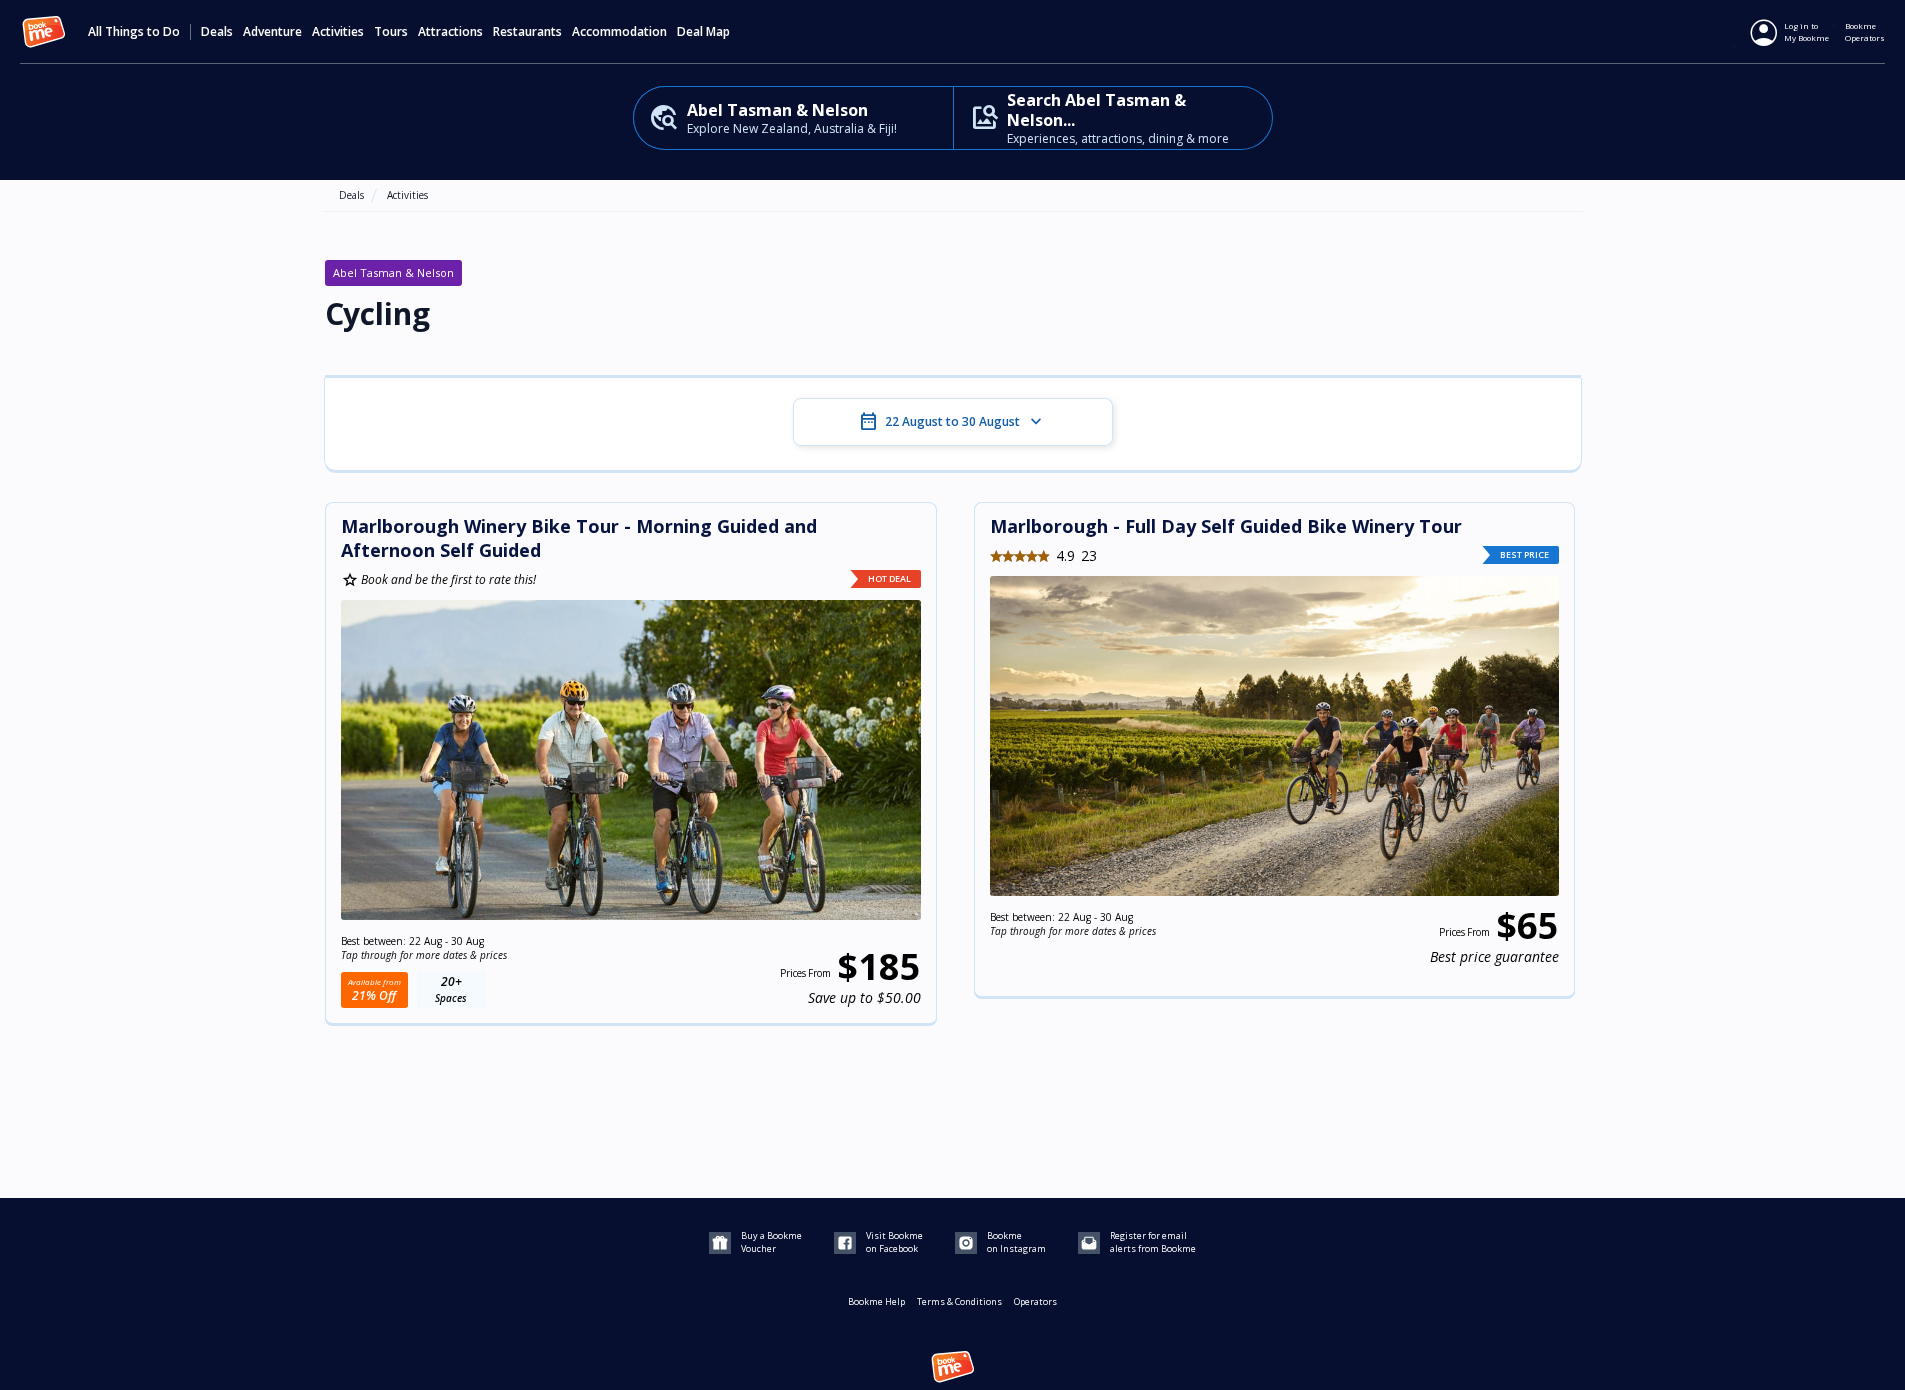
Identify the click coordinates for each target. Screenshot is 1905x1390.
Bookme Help (876, 1301)
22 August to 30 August (952, 422)
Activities (407, 195)
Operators (1035, 1301)
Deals (217, 32)
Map (718, 32)
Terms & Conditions (959, 1301)
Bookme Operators (1865, 31)
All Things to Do (134, 32)
